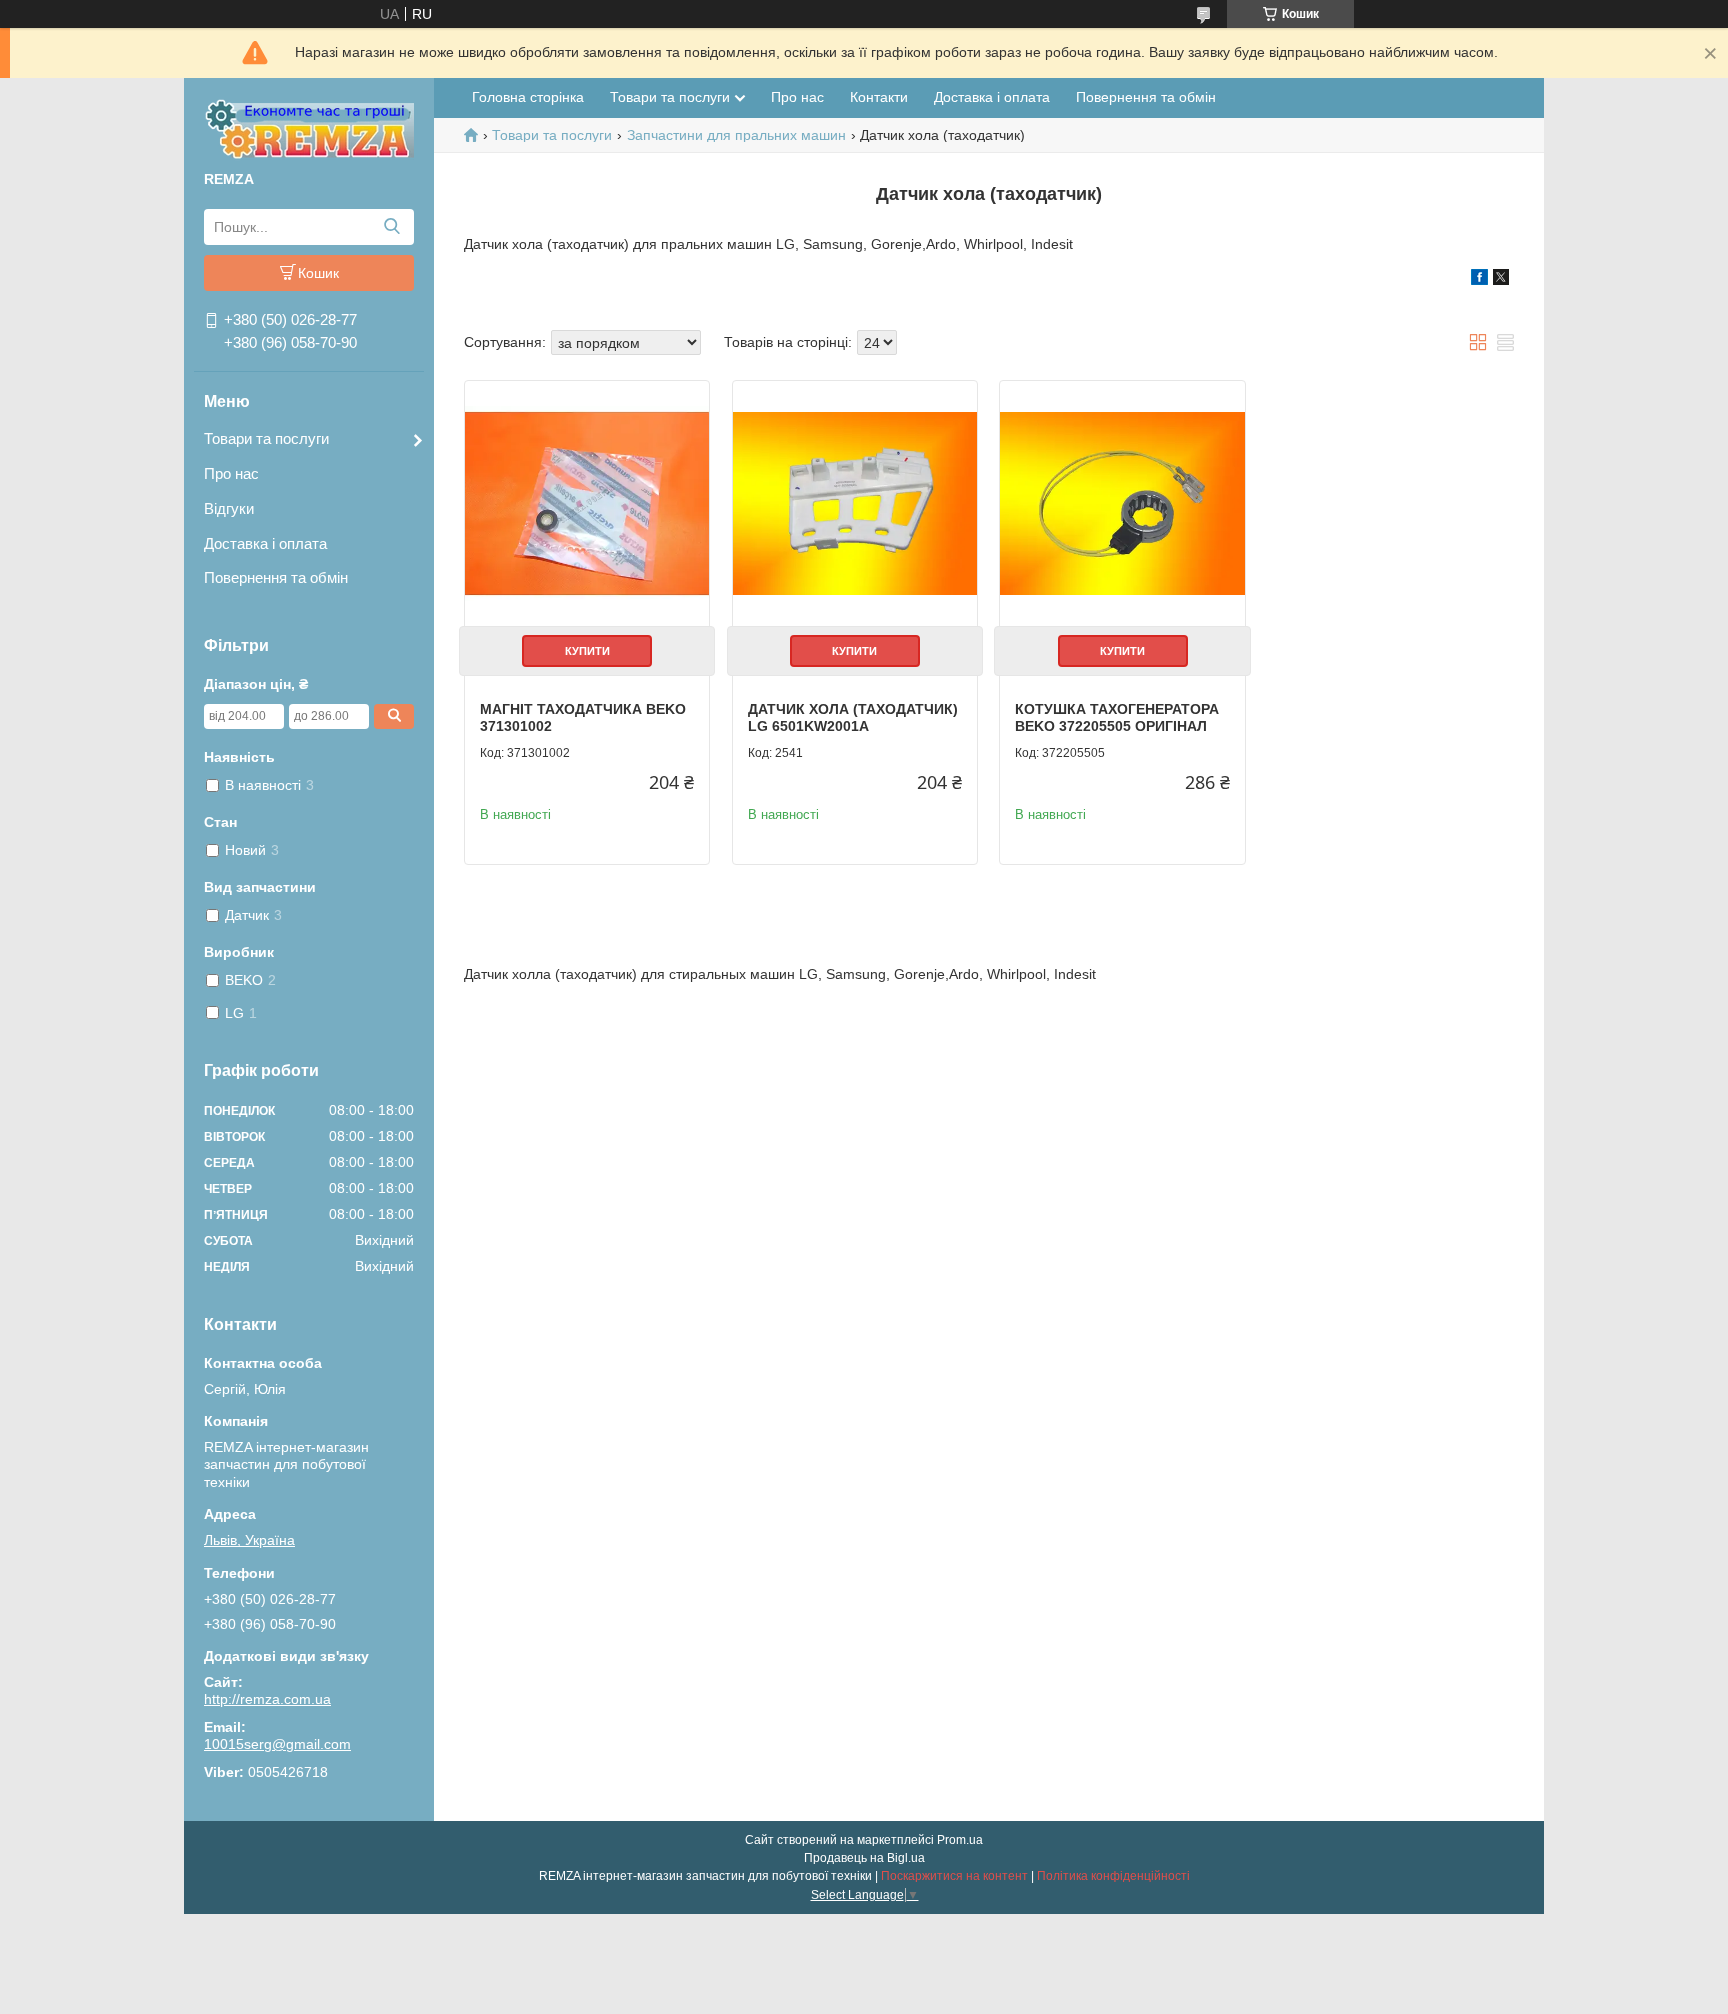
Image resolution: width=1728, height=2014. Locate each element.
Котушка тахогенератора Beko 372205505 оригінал (1117, 718)
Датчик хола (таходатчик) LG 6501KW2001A (853, 718)
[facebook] (1479, 280)
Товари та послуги (266, 438)
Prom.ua (960, 1840)
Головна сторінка (528, 97)
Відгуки (229, 508)
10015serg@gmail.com (277, 1744)
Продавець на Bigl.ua (864, 1858)
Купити (587, 651)
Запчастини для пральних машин (736, 135)
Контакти (879, 97)
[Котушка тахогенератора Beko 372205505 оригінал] (1122, 503)
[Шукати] (391, 227)
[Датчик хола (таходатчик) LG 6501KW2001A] (855, 503)
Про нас (231, 473)
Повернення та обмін (276, 577)
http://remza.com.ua (267, 1699)
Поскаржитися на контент (954, 1876)
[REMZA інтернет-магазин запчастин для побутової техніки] (309, 128)
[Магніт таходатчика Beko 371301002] (587, 503)
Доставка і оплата (265, 543)
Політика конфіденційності (1113, 1876)
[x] (1501, 280)
